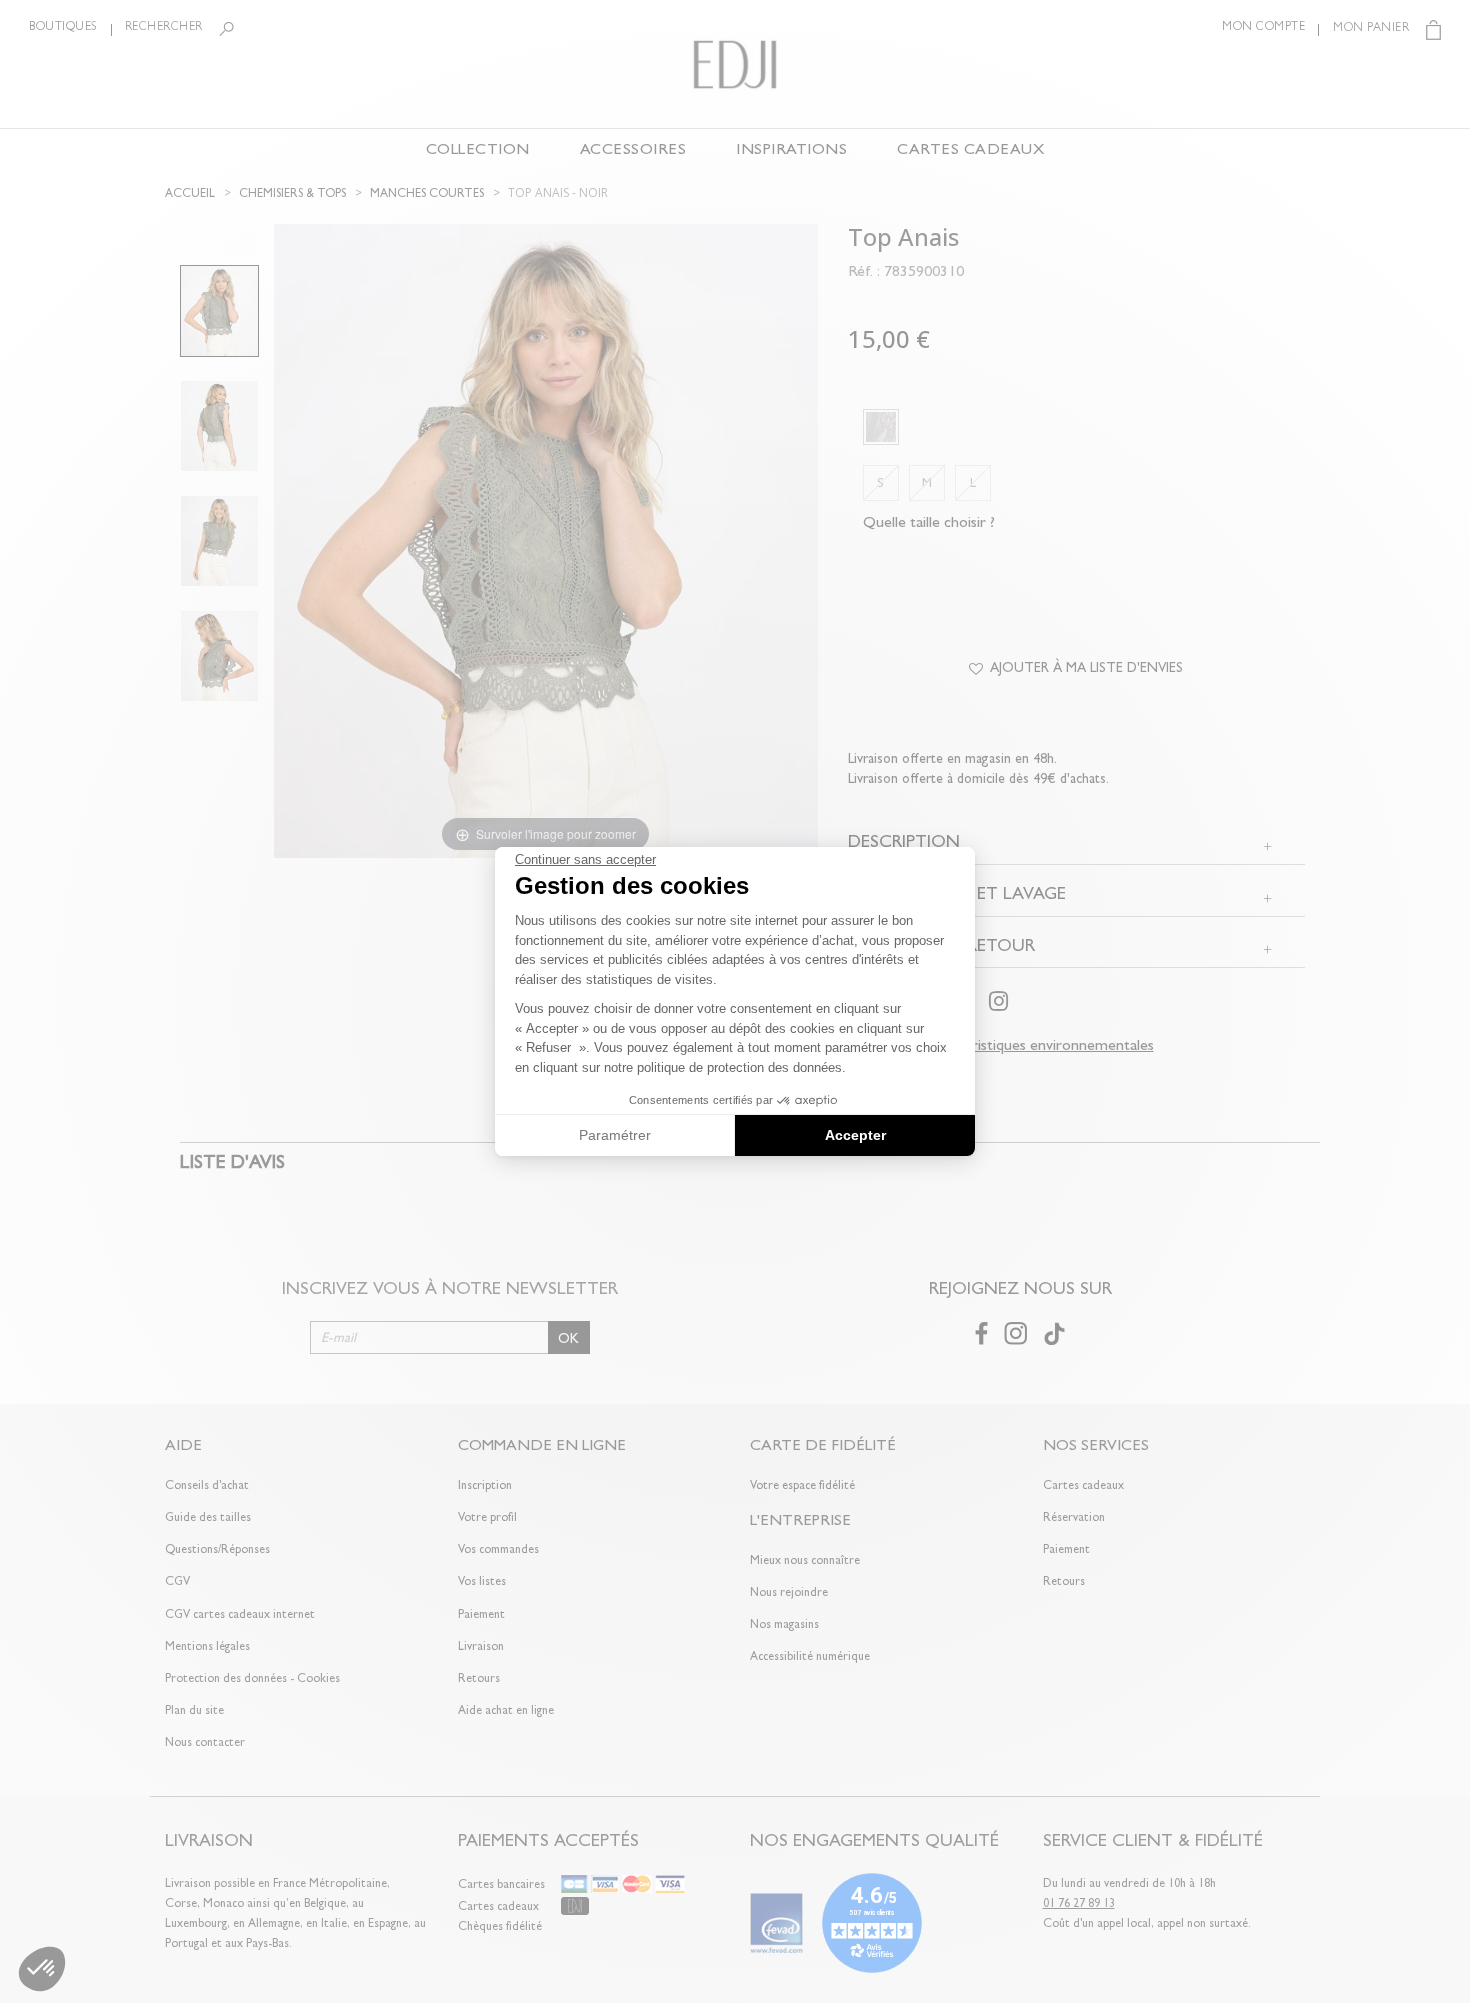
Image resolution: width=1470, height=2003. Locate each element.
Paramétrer (615, 1135)
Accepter (855, 1135)
